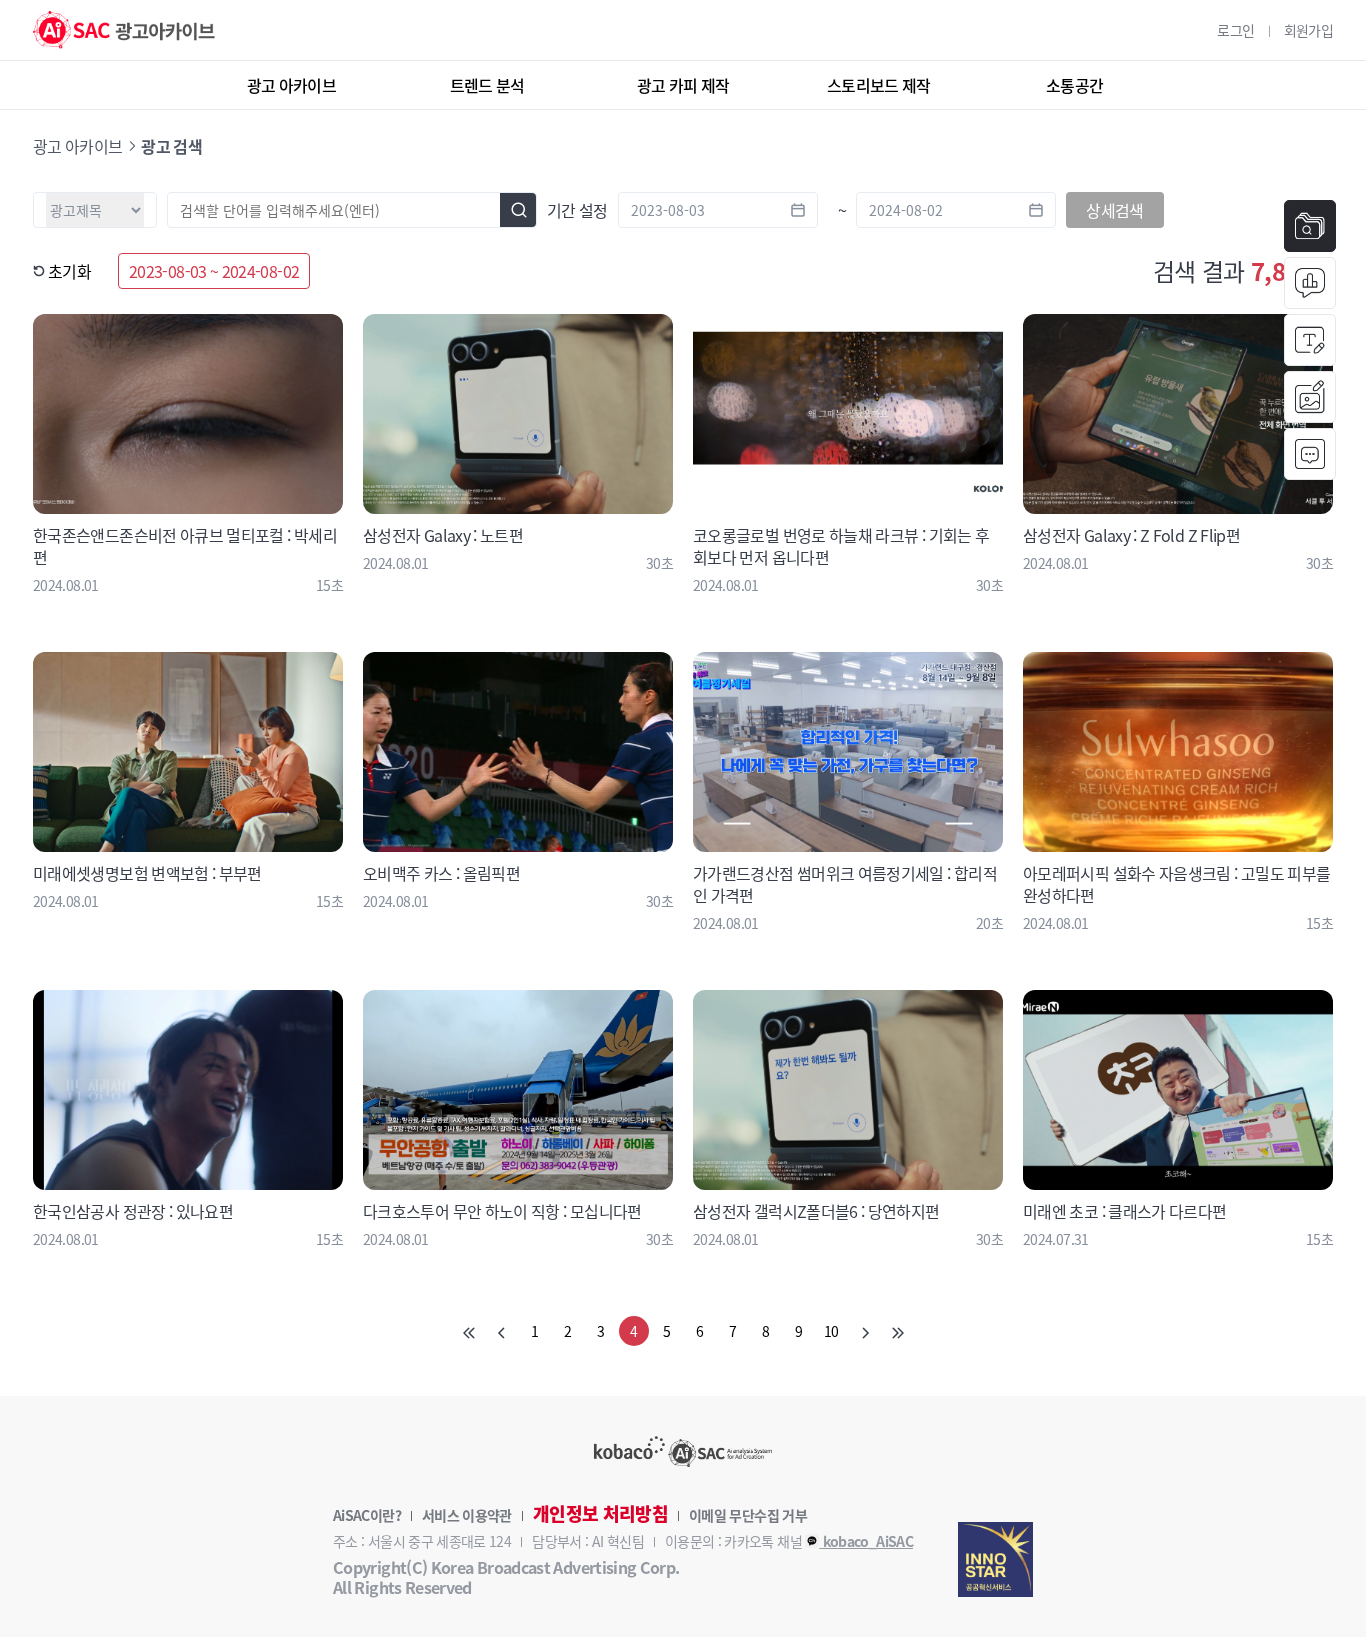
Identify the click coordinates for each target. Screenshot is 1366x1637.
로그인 (1235, 30)
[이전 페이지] (502, 1331)
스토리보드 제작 (879, 85)
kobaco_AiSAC (866, 1541)
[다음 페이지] (865, 1331)
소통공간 (1074, 85)
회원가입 (1308, 30)
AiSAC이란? (367, 1515)
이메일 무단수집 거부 (748, 1515)
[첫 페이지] (469, 1331)
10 (831, 1331)
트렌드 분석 (487, 85)
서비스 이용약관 (467, 1515)
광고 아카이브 (292, 85)
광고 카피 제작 (683, 85)
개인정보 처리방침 (600, 1514)
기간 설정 (577, 210)
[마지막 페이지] (898, 1331)
